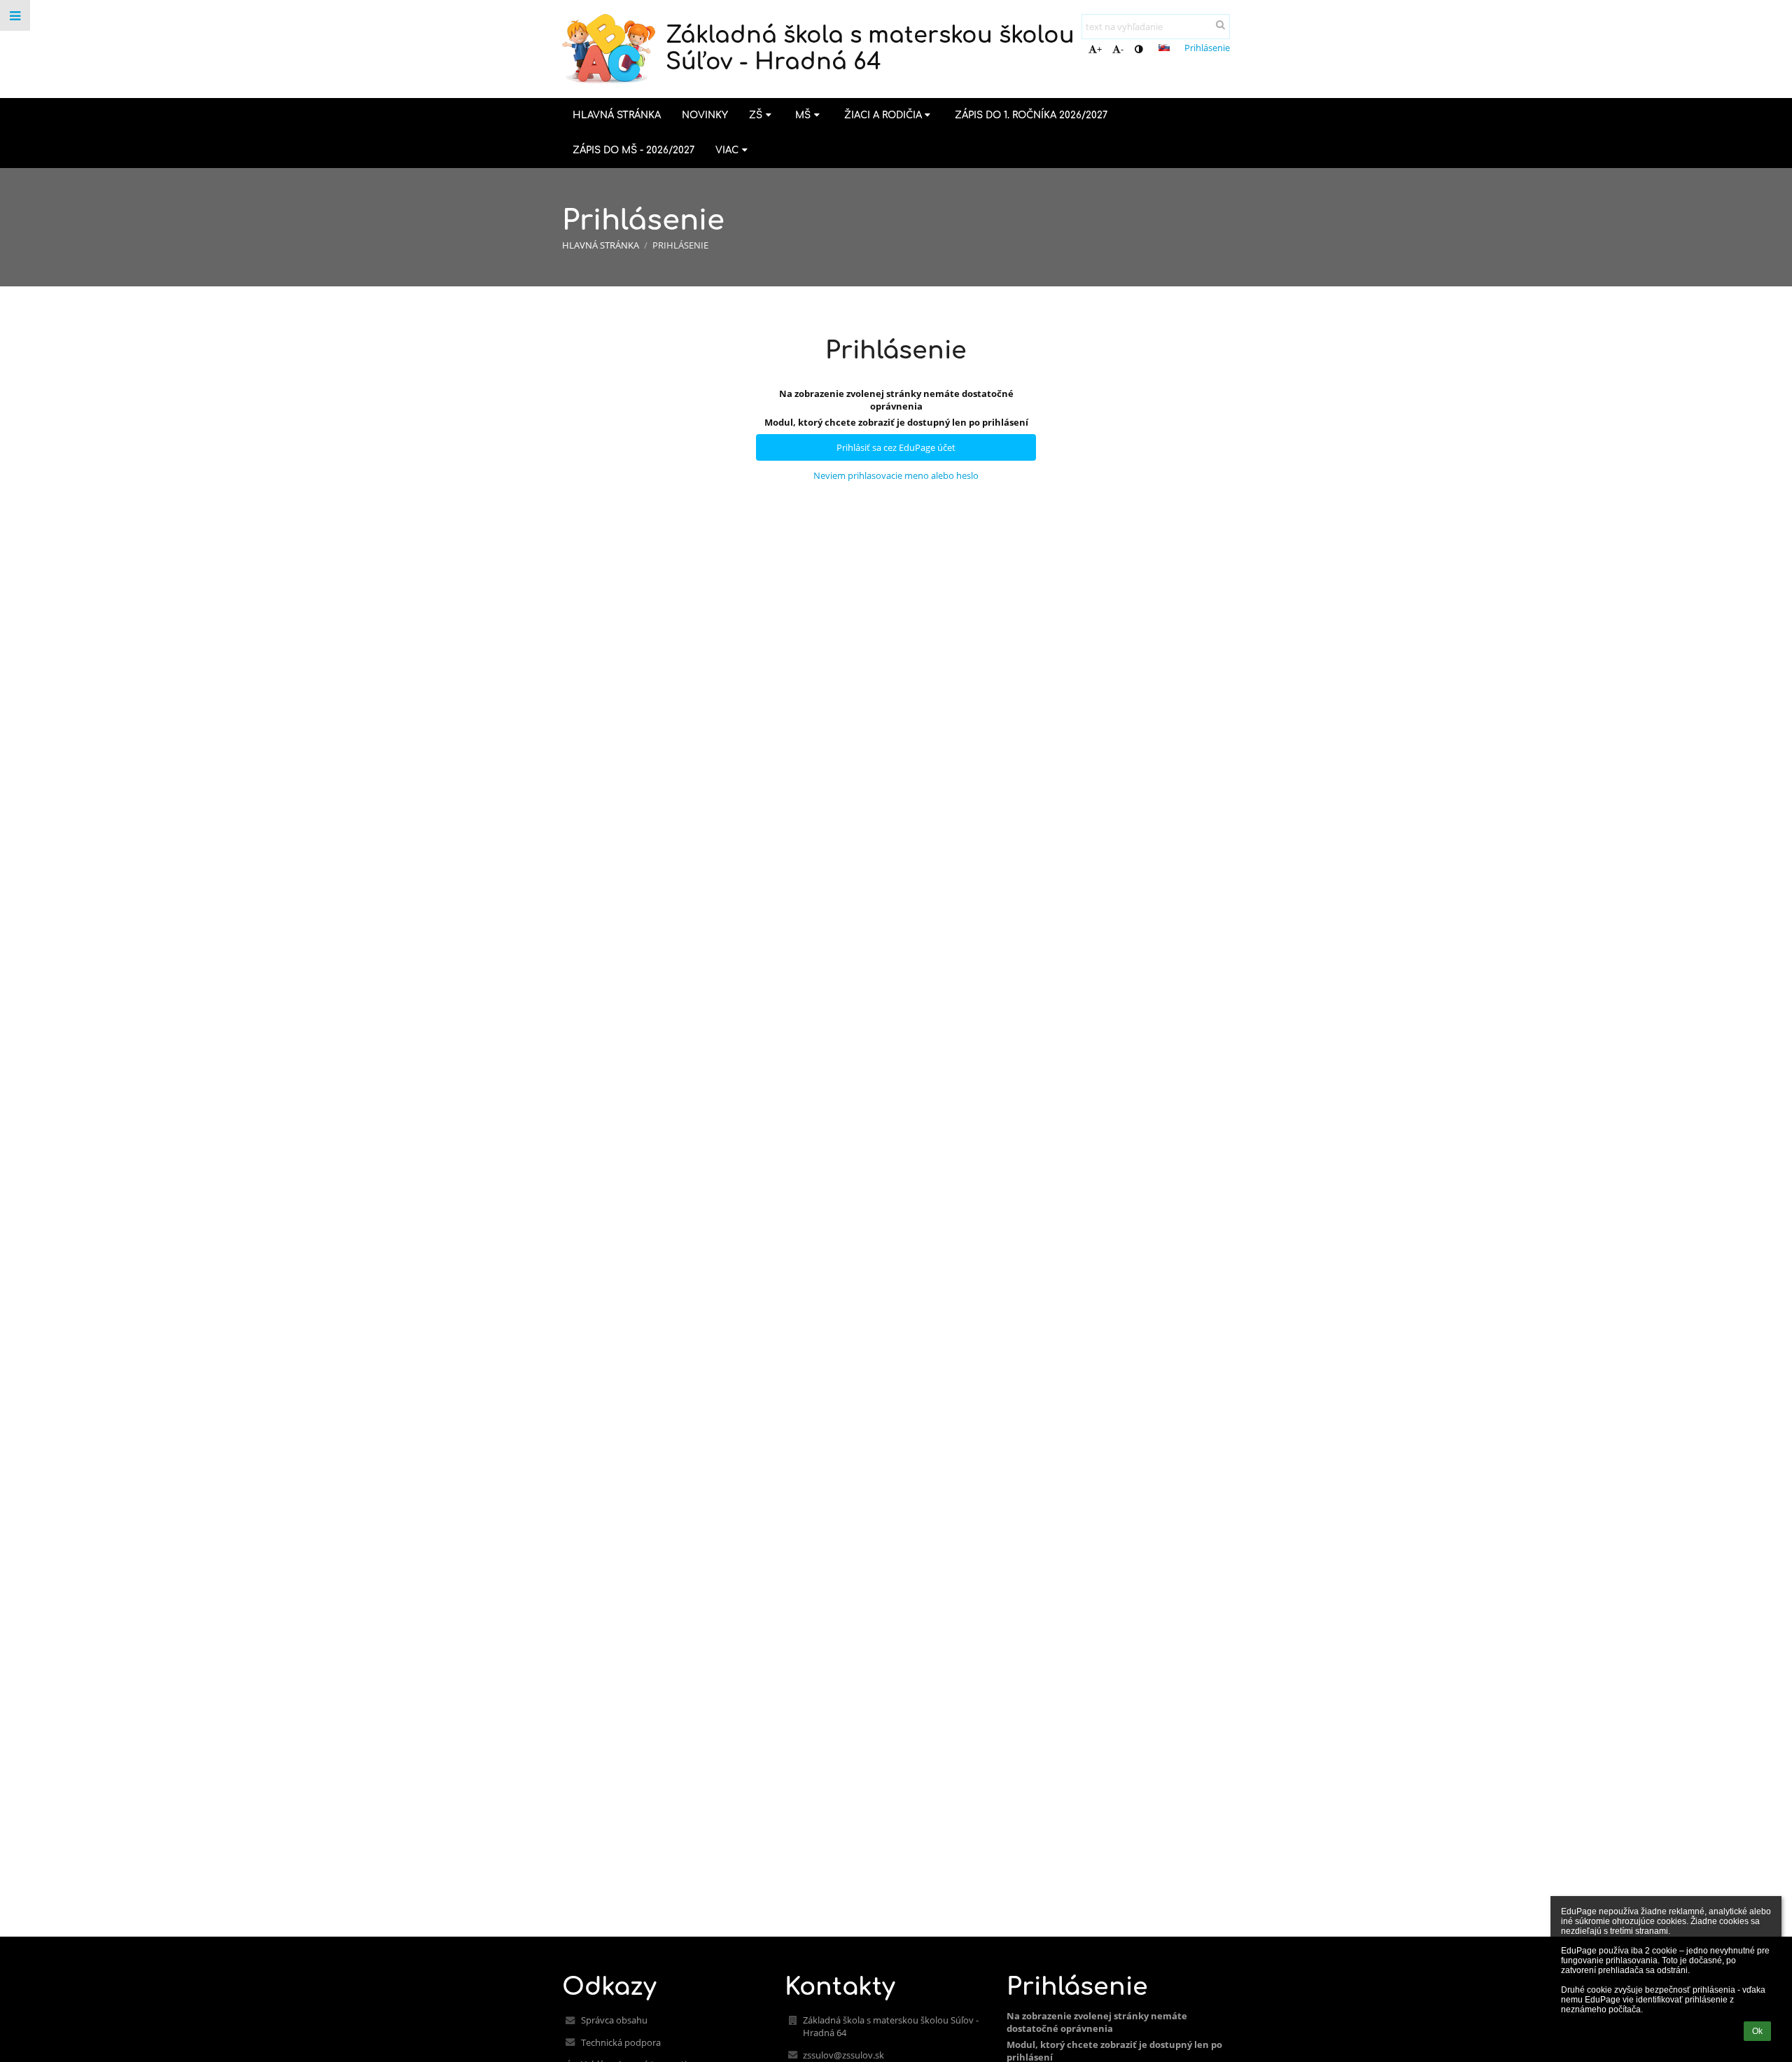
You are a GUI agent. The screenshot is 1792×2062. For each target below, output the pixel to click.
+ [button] (1099, 49)
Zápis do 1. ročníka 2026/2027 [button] (1031, 115)
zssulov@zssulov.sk (843, 2055)
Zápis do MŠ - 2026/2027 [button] (633, 150)
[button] (1139, 49)
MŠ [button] (803, 115)
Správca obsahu (614, 2020)
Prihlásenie (1207, 48)
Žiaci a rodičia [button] (883, 115)
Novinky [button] (705, 115)
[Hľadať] (1220, 25)
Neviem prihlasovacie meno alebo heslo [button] (896, 475)
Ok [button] (1757, 2031)
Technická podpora (621, 2042)
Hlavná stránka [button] (617, 115)
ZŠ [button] (756, 115)
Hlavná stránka (601, 245)
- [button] (1122, 49)
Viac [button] (727, 150)
